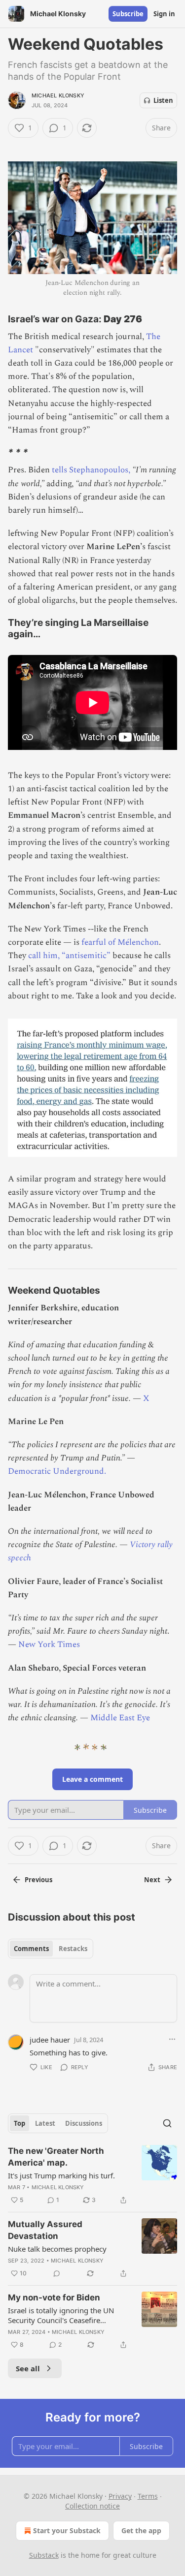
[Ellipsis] (172, 2039)
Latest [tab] (45, 2123)
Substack (44, 2555)
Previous (38, 1880)
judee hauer (50, 2040)
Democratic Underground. (57, 1471)
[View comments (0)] (57, 2273)
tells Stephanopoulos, (91, 470)
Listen (163, 100)
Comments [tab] (31, 1949)
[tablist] (51, 1949)
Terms (148, 2496)
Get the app (141, 2530)
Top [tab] (19, 2123)
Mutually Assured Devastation (45, 2230)
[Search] (167, 2123)
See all (28, 2368)
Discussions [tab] (84, 2123)
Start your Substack (67, 2530)
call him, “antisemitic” (69, 956)
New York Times (49, 1645)
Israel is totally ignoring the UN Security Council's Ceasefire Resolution (61, 2315)
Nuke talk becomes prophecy (57, 2249)
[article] (92, 2175)
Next (152, 1880)
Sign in (164, 14)
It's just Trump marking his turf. (61, 2175)
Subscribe (128, 14)
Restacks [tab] (73, 1949)
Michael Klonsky (58, 95)
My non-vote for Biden (54, 2297)
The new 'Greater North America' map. (56, 2157)
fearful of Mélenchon (119, 942)
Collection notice (92, 2506)
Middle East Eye (120, 1718)
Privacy (120, 2496)
